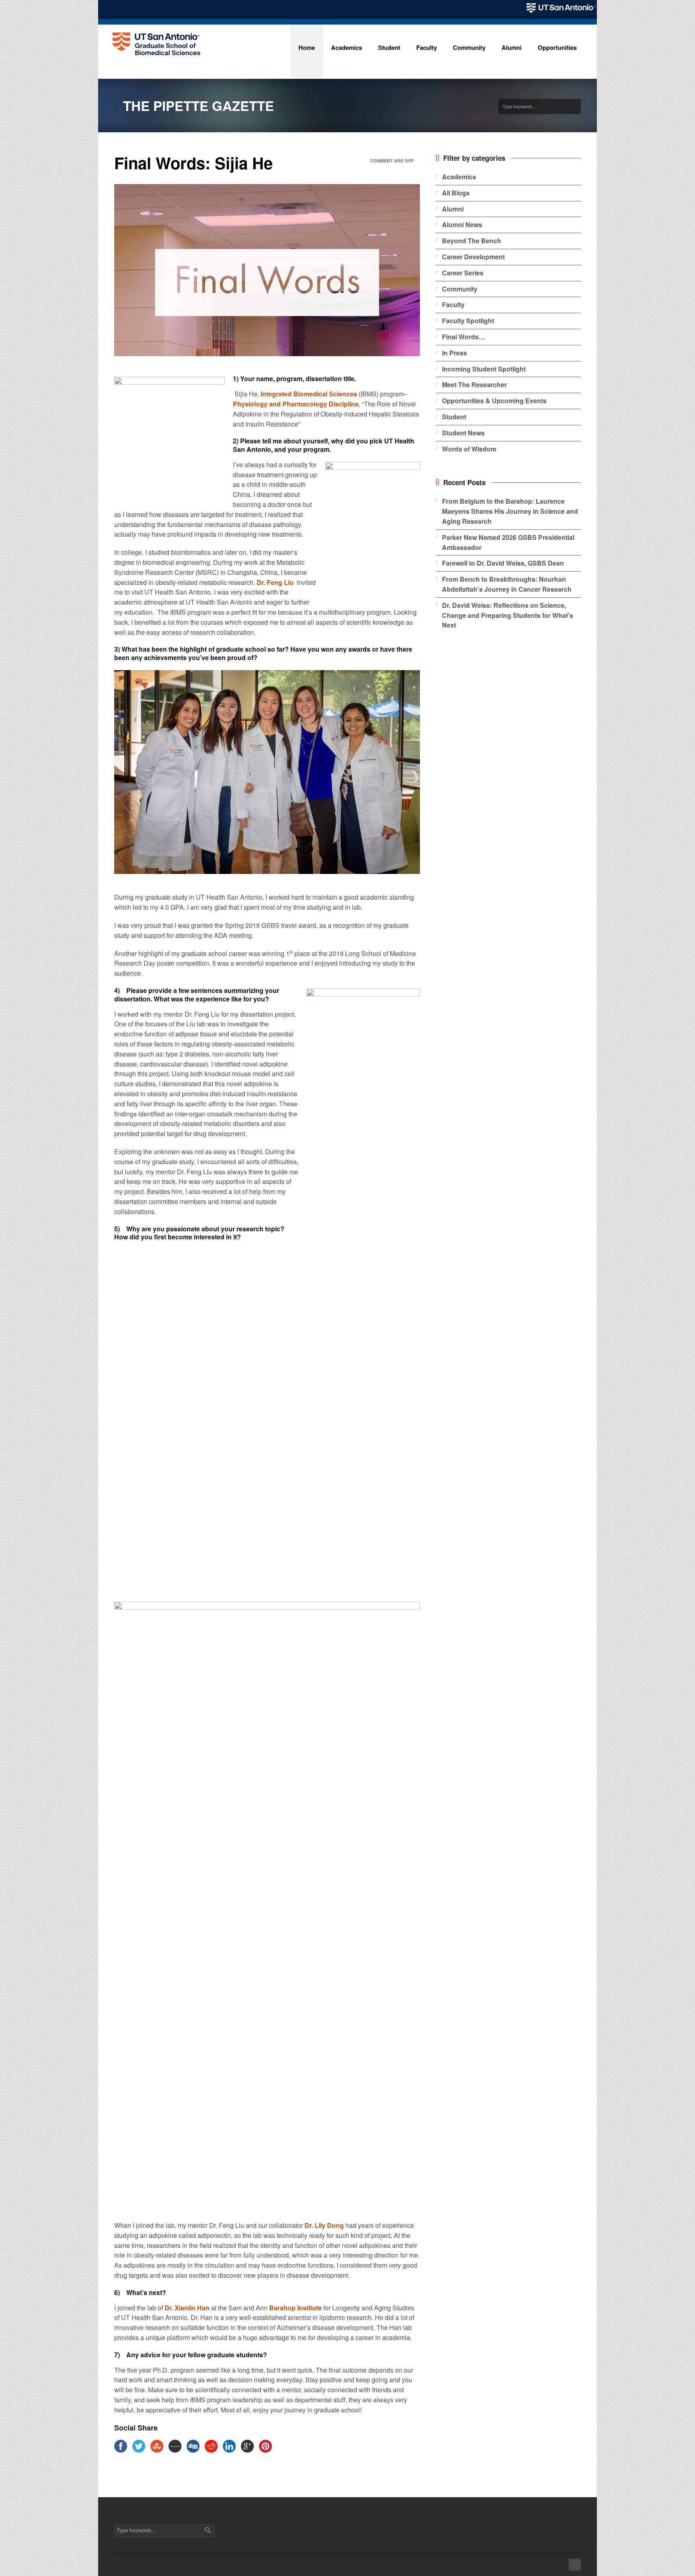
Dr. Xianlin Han (187, 2308)
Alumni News (462, 225)
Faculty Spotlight (468, 321)
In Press (454, 353)
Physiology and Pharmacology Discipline (296, 404)
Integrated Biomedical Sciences (309, 394)
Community (460, 289)
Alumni (453, 209)
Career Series (463, 273)
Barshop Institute (295, 2308)
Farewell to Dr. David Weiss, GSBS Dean (503, 563)
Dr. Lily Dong (324, 2225)
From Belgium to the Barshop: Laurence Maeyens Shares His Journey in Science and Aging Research (510, 511)
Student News (463, 433)
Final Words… (464, 337)
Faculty (453, 305)
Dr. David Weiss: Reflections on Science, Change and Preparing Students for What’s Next (508, 615)
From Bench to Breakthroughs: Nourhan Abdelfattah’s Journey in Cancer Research (507, 584)
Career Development (473, 257)
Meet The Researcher (474, 385)
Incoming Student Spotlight (484, 369)
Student (454, 417)
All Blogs (456, 193)
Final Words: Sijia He (193, 163)
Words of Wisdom (469, 449)
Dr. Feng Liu (275, 582)
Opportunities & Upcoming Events (494, 401)
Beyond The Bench (472, 241)
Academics (459, 177)
